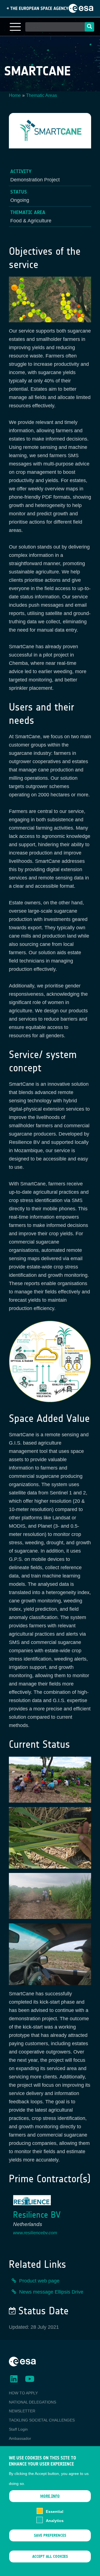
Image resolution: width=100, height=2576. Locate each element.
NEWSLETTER (22, 2411)
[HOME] (22, 2361)
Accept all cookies (50, 2556)
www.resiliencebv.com (35, 2233)
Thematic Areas (42, 95)
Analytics (55, 2521)
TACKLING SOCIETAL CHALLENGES (42, 2420)
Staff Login (18, 2429)
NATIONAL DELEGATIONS (32, 2402)
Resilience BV (37, 2215)
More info (50, 2496)
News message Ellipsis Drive (51, 2292)
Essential (55, 2511)
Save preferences (50, 2535)
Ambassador (20, 2438)
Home (15, 95)
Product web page (39, 2281)
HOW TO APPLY (23, 2393)
